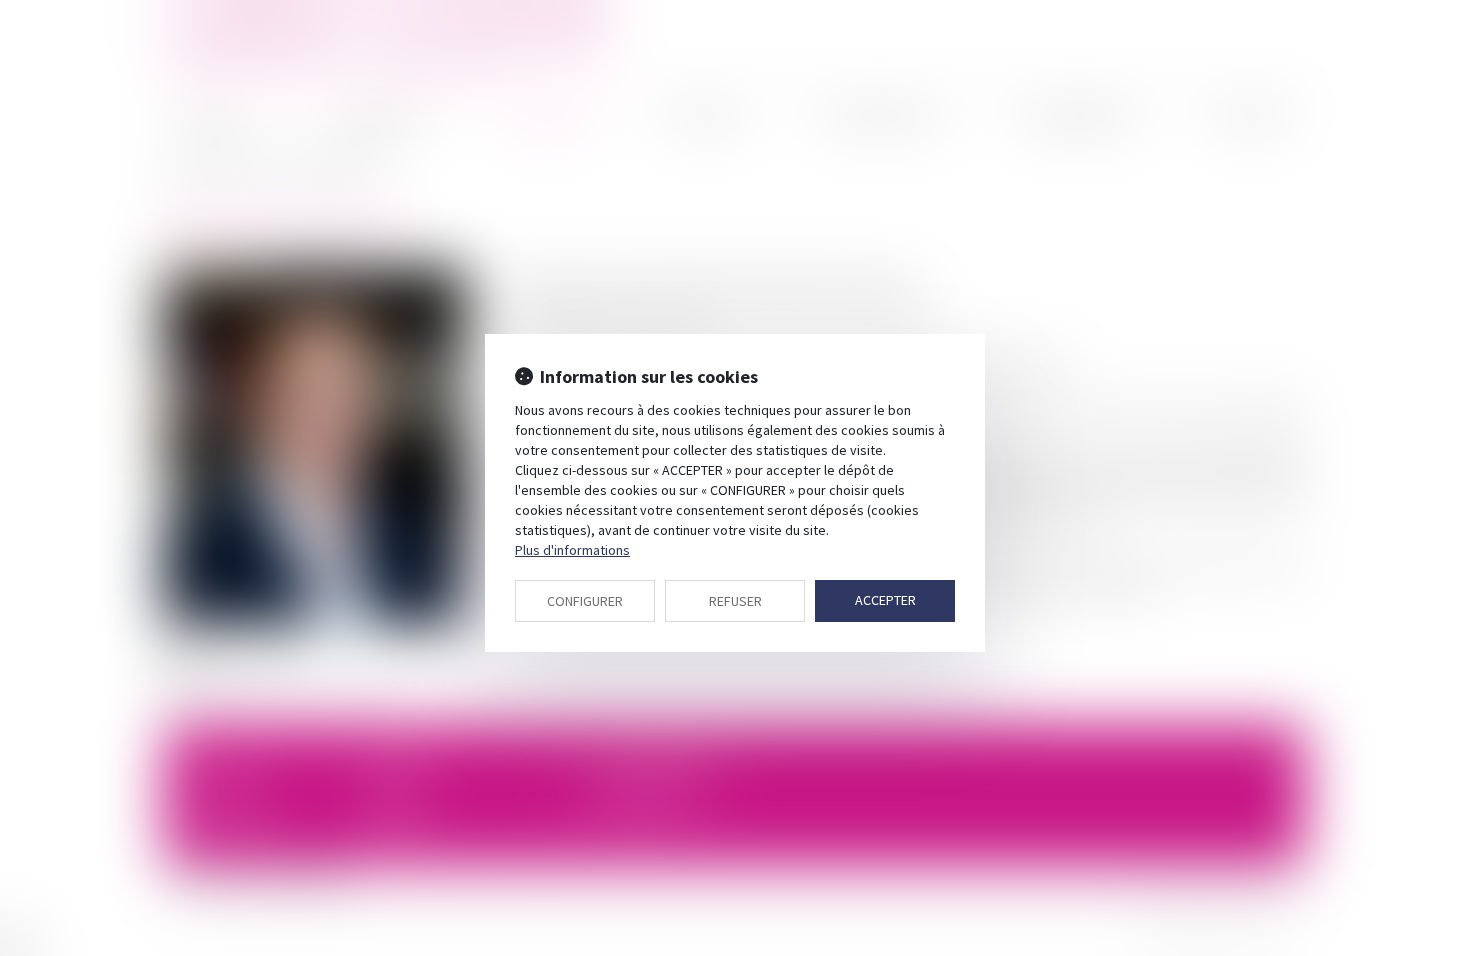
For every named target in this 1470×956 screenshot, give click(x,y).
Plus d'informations (572, 550)
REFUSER (735, 601)
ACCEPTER (885, 600)
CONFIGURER (585, 601)
